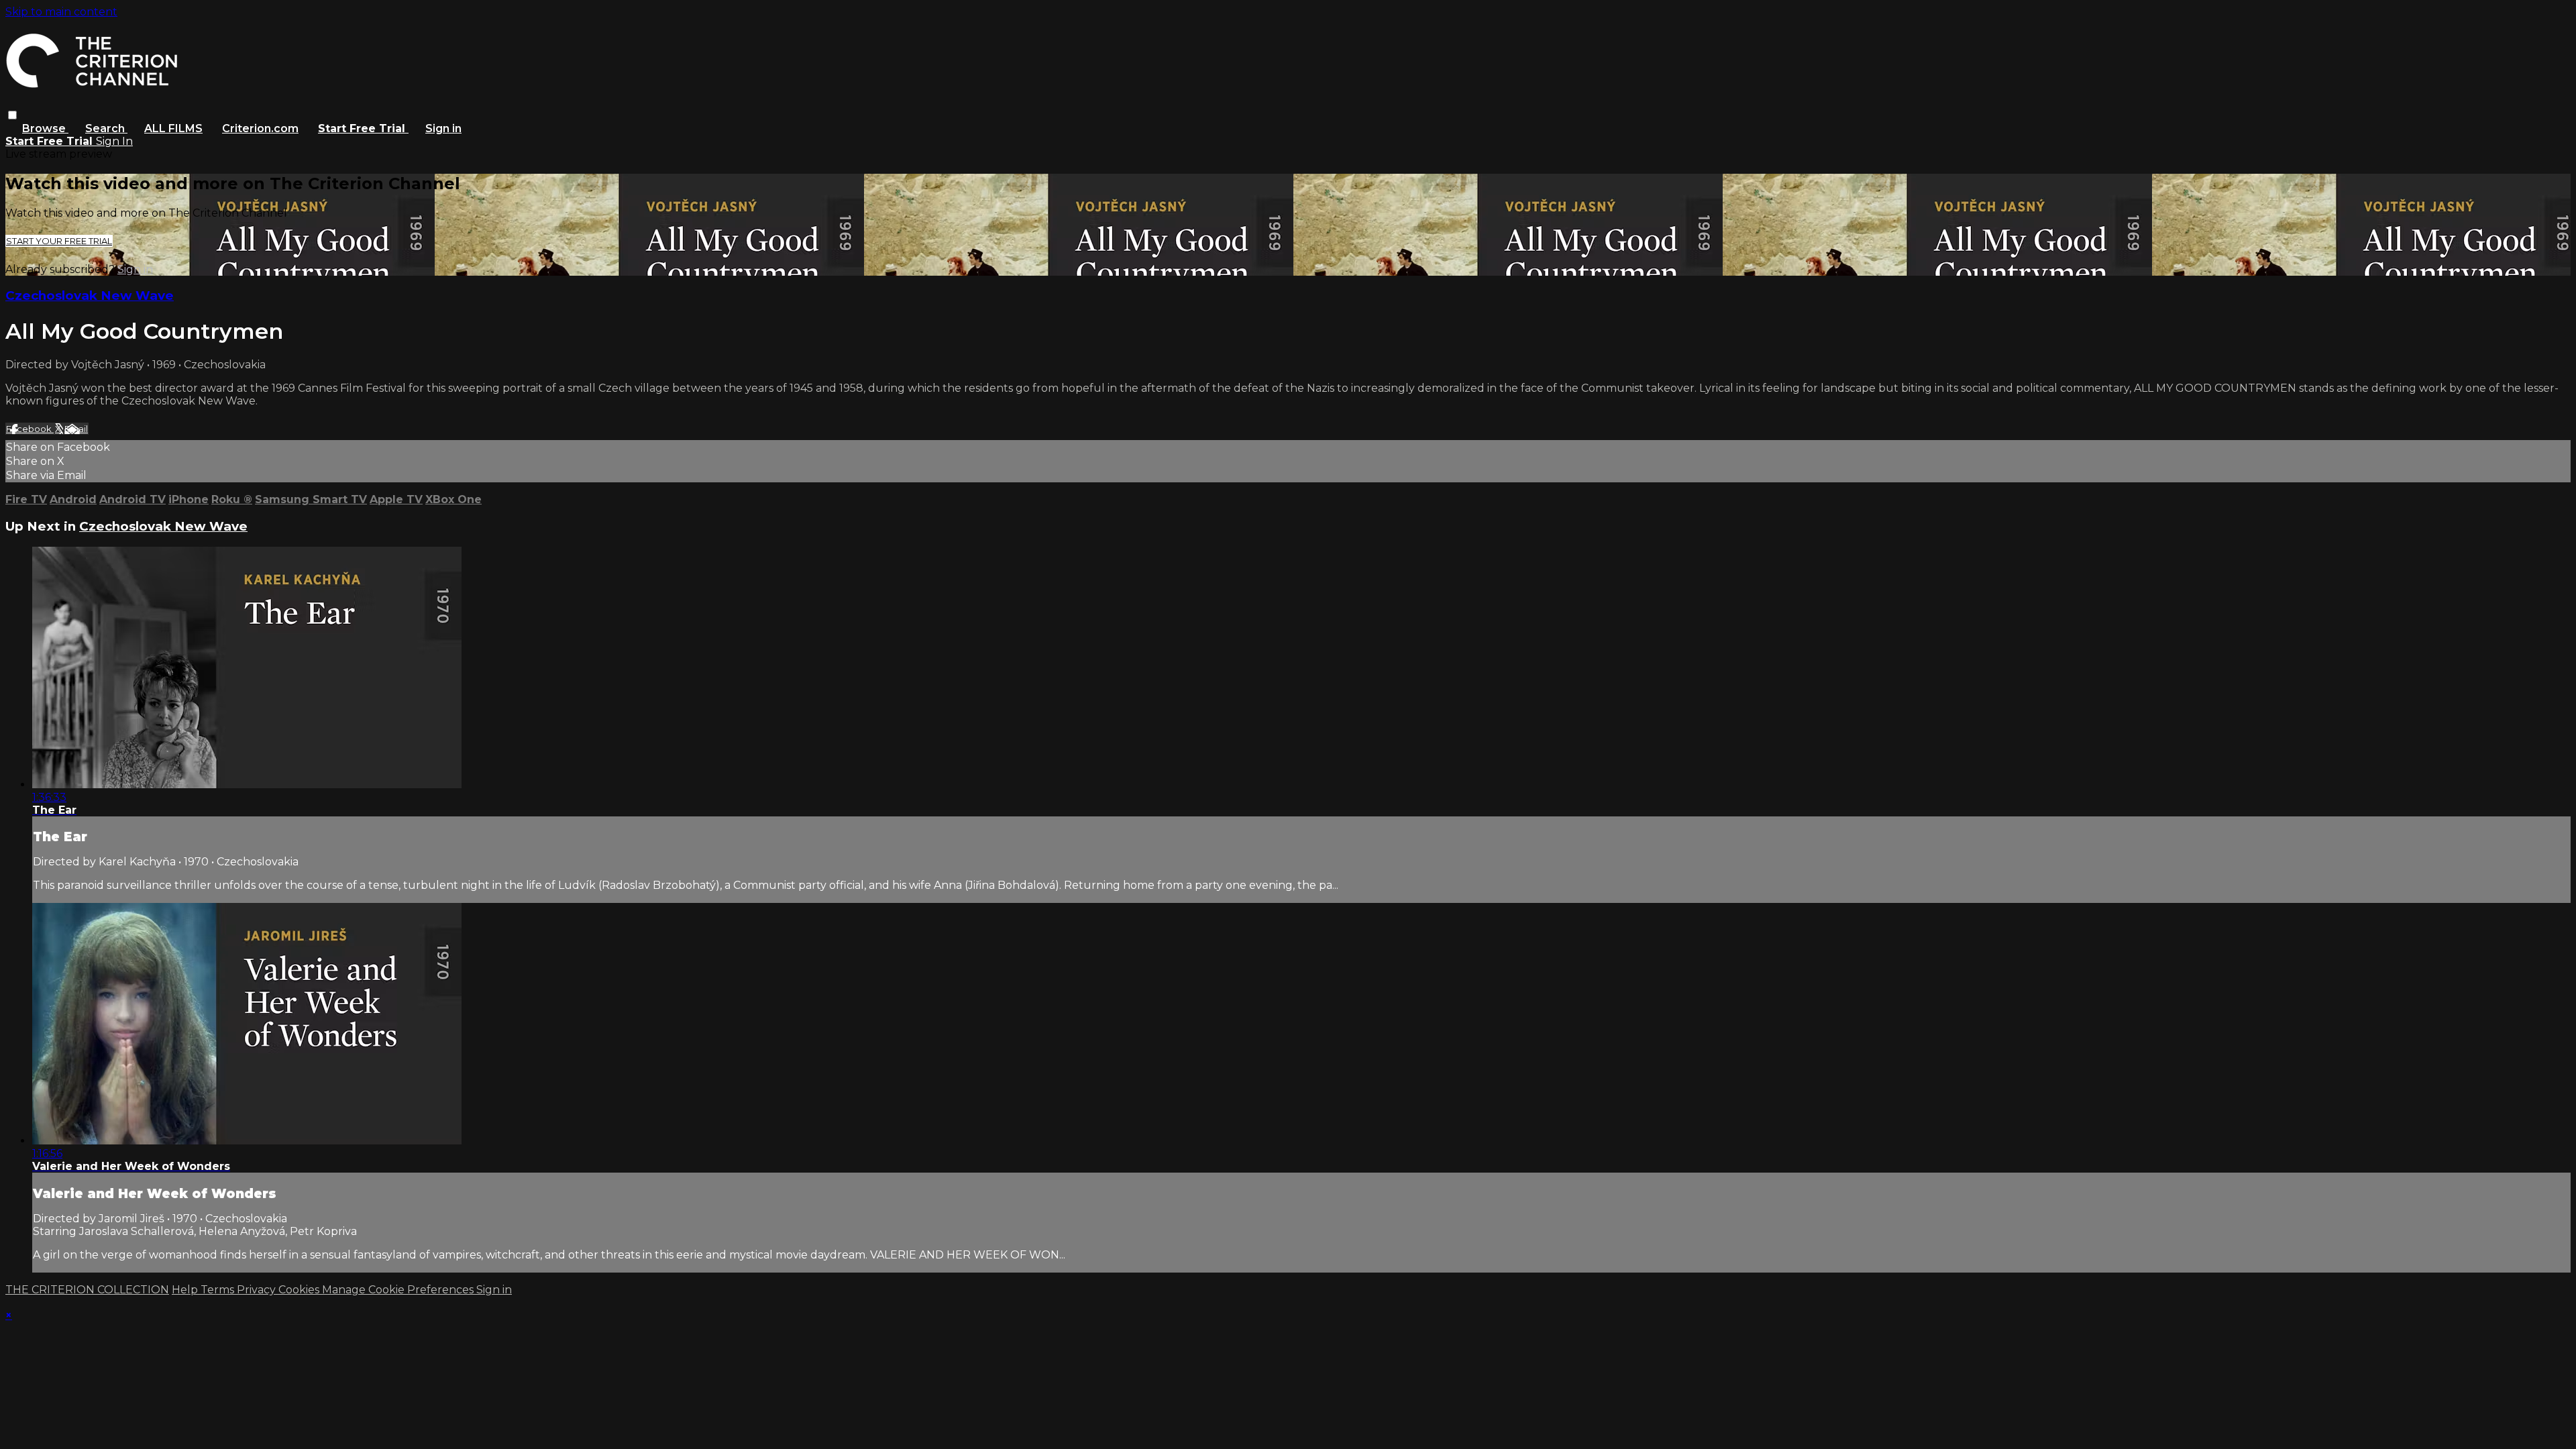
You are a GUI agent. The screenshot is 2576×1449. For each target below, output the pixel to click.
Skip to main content (61, 12)
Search (106, 128)
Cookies (300, 1290)
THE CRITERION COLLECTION (87, 1290)
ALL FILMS (173, 128)
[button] (12, 115)
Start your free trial (59, 241)
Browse (45, 128)
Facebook (30, 429)
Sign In (114, 141)
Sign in (443, 128)
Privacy (258, 1290)
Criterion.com (260, 128)
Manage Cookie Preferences (399, 1290)
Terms (219, 1290)
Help (186, 1290)
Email (76, 429)
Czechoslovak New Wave (90, 296)
